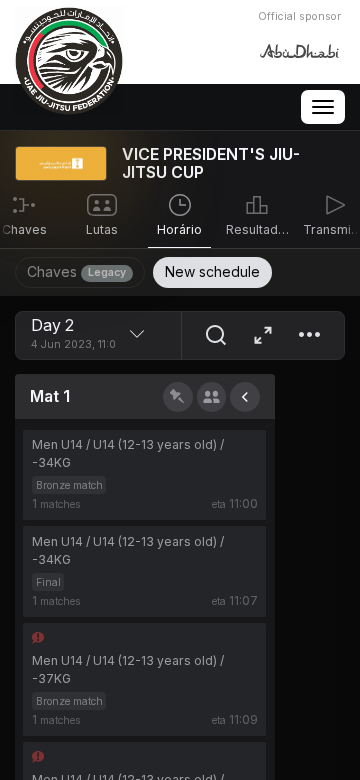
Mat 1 (50, 396)
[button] (309, 335)
